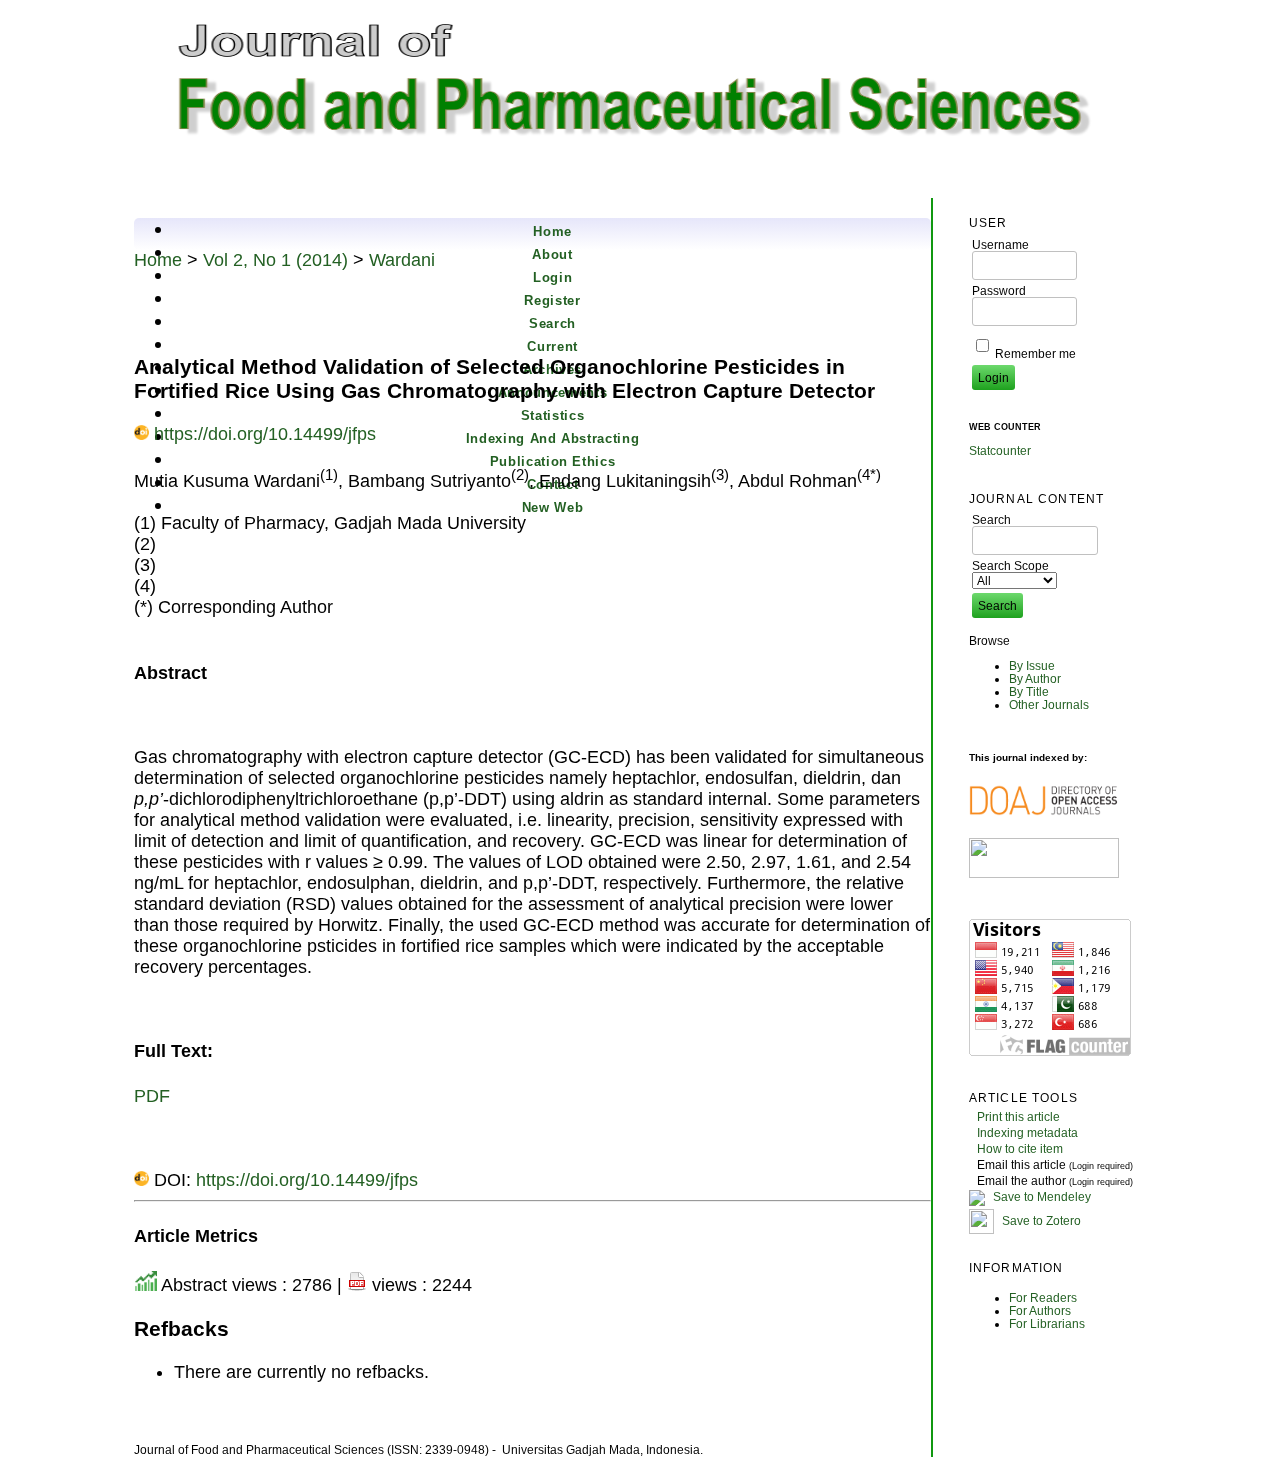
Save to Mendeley (1042, 1196)
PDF (152, 1096)
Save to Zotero (1040, 1220)
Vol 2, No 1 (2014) (275, 260)
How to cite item (1020, 1148)
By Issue (1032, 665)
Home (552, 231)
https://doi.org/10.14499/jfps (265, 434)
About (552, 254)
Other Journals (1049, 704)
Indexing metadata (1027, 1132)
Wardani (402, 260)
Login (552, 277)
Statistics (553, 415)
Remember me (1035, 353)
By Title (1029, 691)
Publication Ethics (553, 461)
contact (553, 484)
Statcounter (1000, 450)
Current (552, 346)
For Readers (1043, 1297)
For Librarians (1047, 1323)
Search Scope (1010, 565)
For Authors (1040, 1310)
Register (552, 300)
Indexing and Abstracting (553, 438)
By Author (1035, 678)
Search (552, 323)
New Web (553, 507)
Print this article (1018, 1116)
